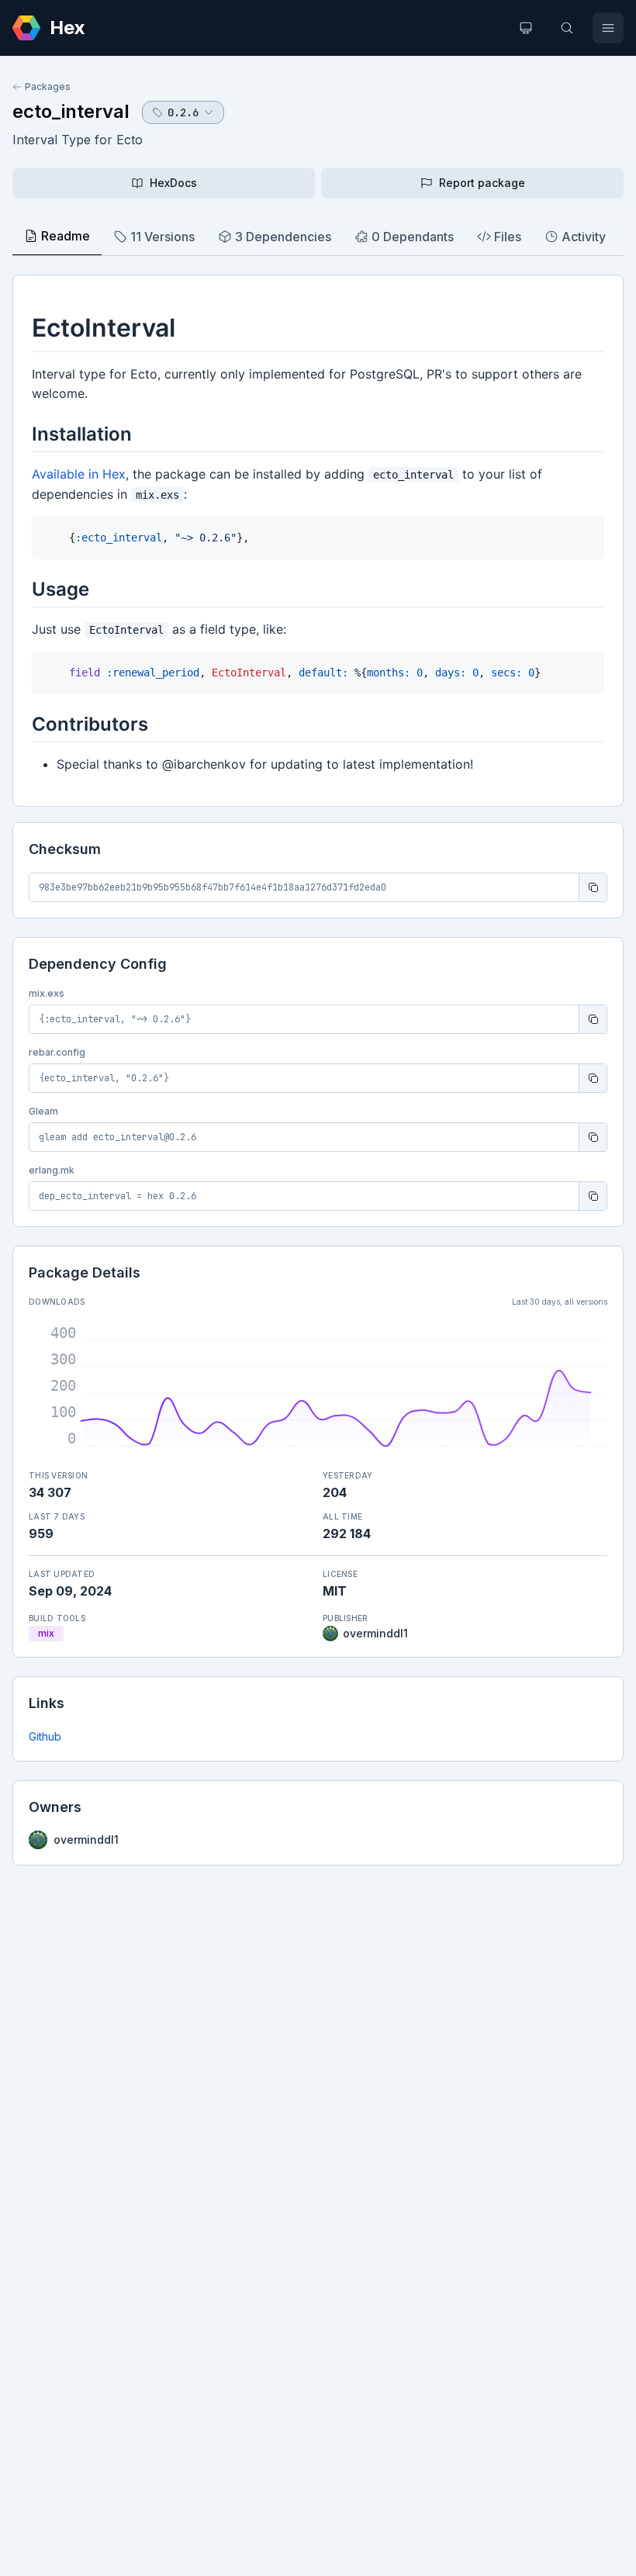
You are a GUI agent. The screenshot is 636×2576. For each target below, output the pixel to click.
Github (45, 1736)
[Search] (567, 28)
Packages (48, 86)
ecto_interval (71, 111)
